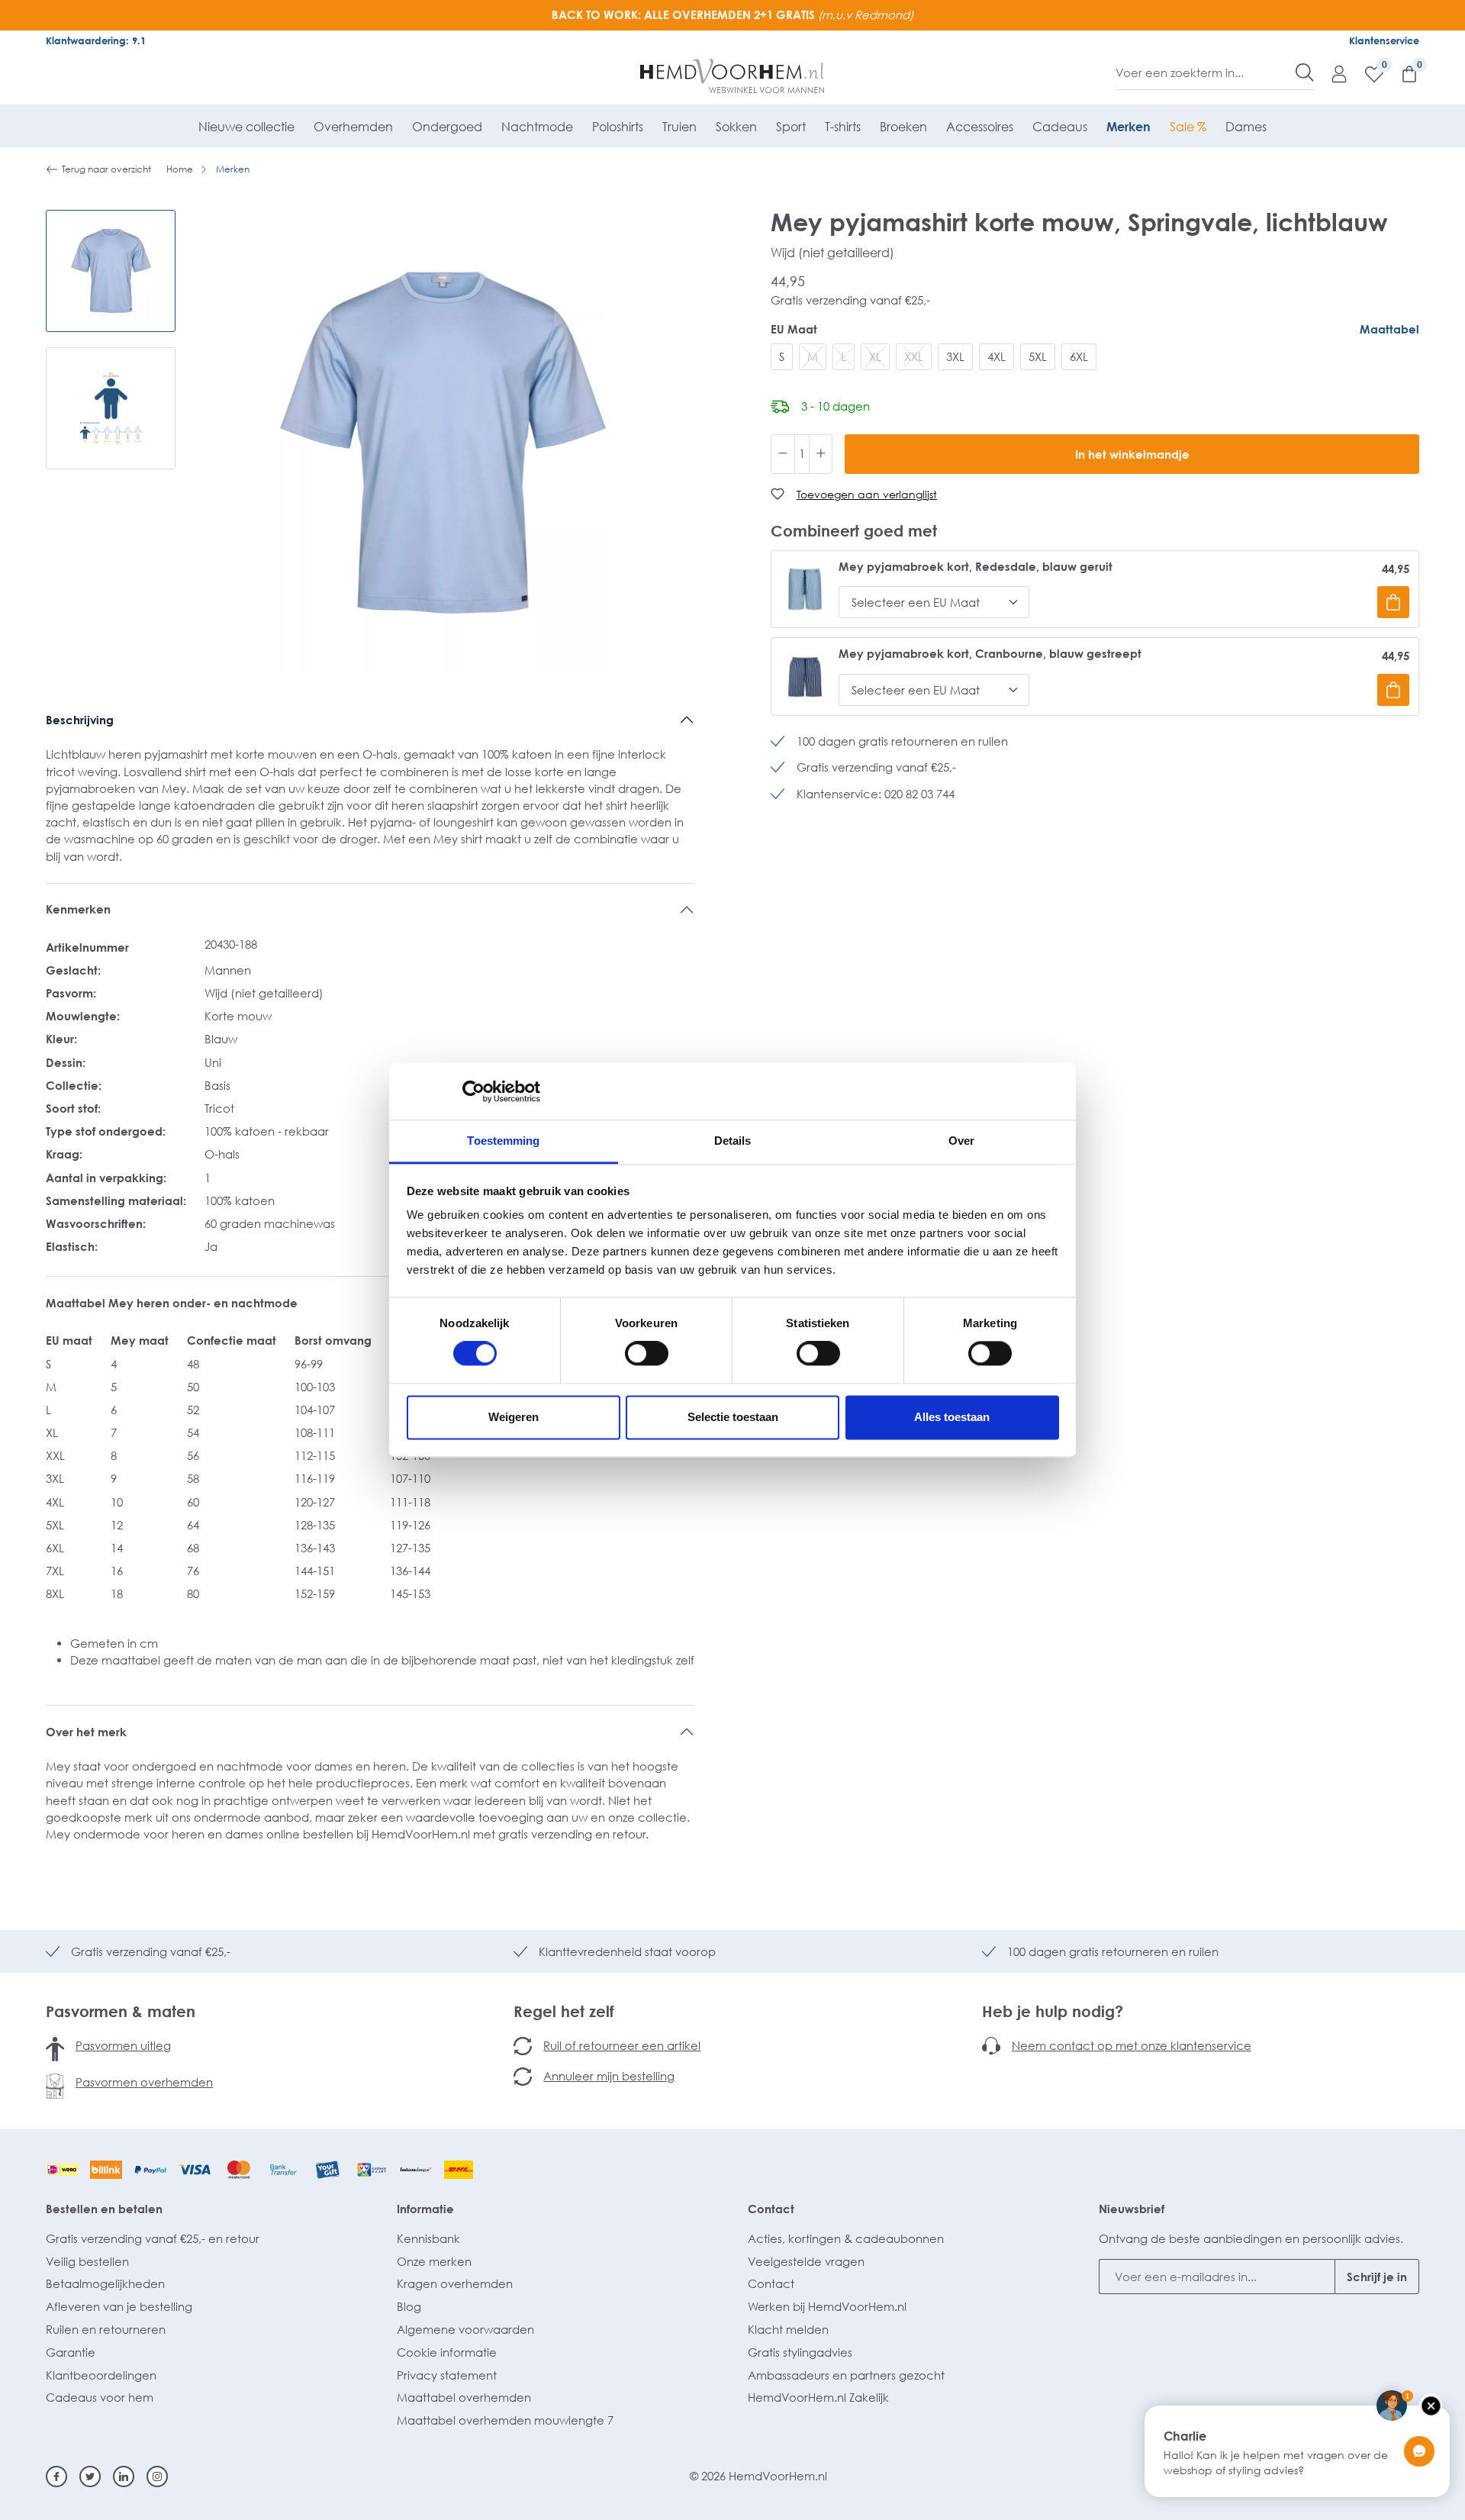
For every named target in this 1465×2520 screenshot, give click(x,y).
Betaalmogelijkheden (105, 2283)
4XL (997, 356)
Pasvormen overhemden (144, 2082)
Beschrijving (80, 720)
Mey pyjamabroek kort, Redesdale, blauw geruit (976, 567)
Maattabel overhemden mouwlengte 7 (505, 2420)
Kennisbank (428, 2238)
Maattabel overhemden (464, 2397)
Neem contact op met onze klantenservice (1132, 2045)
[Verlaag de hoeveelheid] (783, 454)
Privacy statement (447, 2375)
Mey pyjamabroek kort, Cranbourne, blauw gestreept (990, 654)
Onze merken (434, 2261)
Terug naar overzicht (106, 169)
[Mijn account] (1331, 73)
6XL (1079, 356)
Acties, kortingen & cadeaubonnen (846, 2238)
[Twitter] (90, 2476)
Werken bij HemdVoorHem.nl (827, 2306)
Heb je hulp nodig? (1053, 2011)
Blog (409, 2306)
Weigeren (514, 1417)
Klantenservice (1384, 40)
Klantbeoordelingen (101, 2375)
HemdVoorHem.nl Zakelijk (818, 2397)
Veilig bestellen (87, 2261)
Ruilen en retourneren (106, 2329)
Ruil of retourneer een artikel (622, 2045)
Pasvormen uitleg (123, 2045)
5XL (1038, 356)
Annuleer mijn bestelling (609, 2076)
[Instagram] (157, 2476)
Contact (771, 2209)
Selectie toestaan (733, 1417)
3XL (955, 356)
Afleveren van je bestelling (119, 2306)
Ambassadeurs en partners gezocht (846, 2375)
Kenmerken (78, 909)
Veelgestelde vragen (806, 2261)
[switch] (647, 1354)
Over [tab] (961, 1141)
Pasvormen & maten (121, 2011)
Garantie (71, 2352)
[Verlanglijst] (1367, 73)
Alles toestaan (952, 1417)
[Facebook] (56, 2476)
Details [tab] (733, 1141)
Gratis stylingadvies (800, 2352)
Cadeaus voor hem (100, 2397)
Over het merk (86, 1732)
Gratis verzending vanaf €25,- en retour (153, 2238)
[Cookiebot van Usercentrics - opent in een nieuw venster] (473, 1091)
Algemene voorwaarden (465, 2329)
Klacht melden (788, 2329)
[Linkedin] (124, 2476)
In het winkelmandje (1132, 454)
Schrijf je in (1377, 2277)
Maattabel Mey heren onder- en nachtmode (173, 1303)
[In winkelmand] (1393, 602)
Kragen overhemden (455, 2283)
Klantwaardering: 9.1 (96, 40)
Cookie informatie (447, 2352)
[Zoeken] (1305, 73)
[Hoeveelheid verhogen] (821, 454)
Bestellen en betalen (104, 2209)
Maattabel (1389, 329)
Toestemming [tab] (503, 1141)
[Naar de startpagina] (733, 76)
